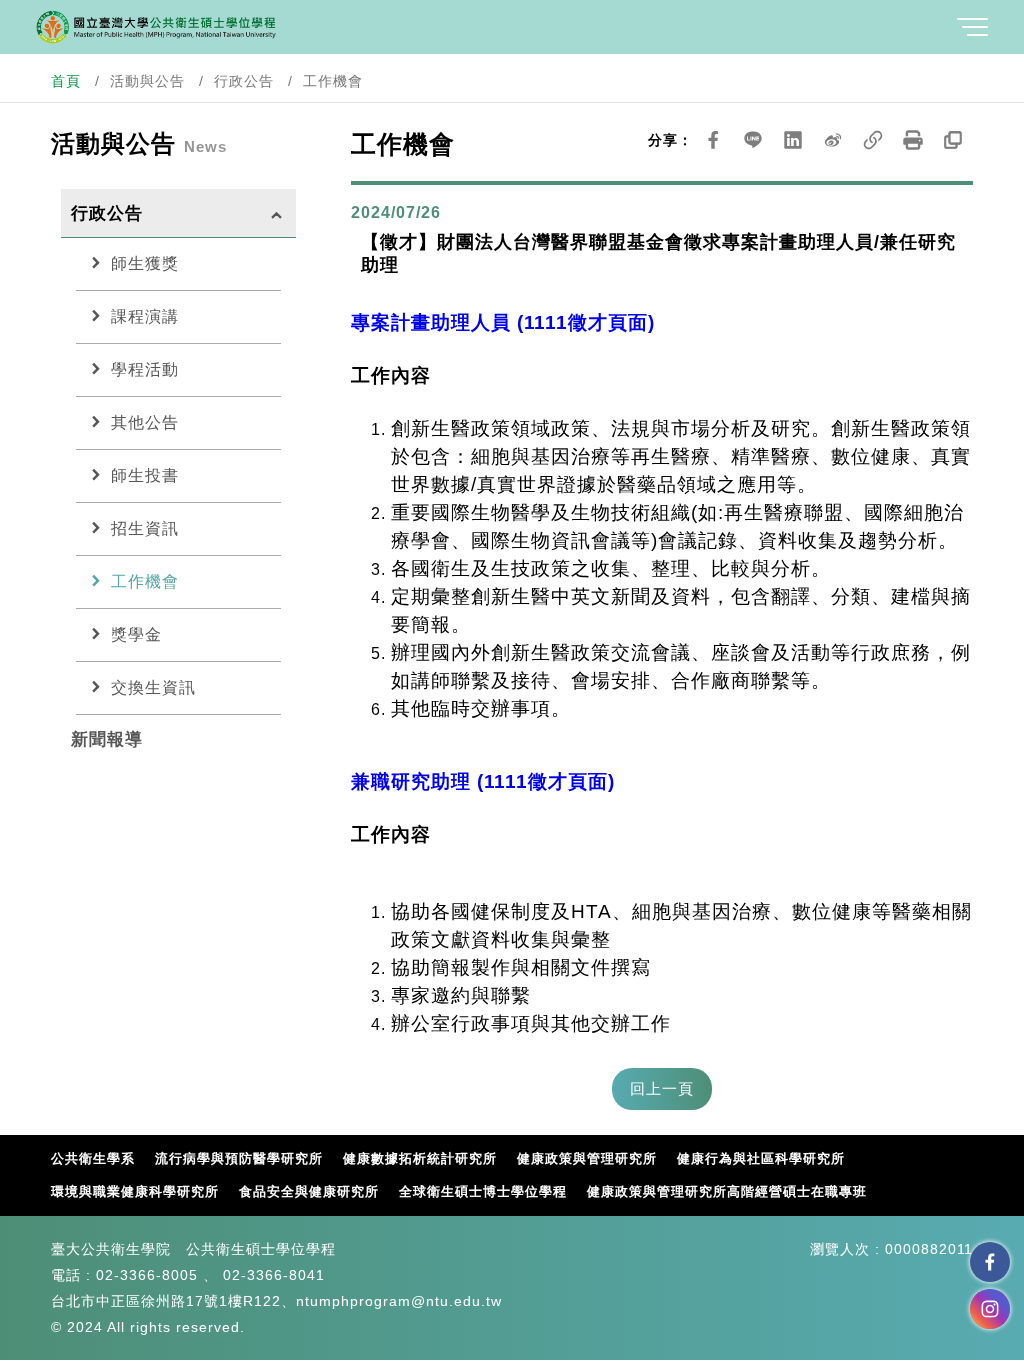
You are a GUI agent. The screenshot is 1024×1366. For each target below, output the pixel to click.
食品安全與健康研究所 (309, 1191)
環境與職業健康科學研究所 (135, 1191)
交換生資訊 (141, 687)
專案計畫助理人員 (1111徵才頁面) (503, 322)
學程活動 (132, 369)
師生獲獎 (132, 263)
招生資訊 (132, 528)
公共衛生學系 (93, 1158)
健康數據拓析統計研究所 (420, 1158)
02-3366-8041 (274, 1275)
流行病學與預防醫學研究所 (239, 1158)
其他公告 (132, 422)
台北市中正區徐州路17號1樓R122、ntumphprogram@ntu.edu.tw (276, 1301)
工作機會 (132, 581)
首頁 (66, 81)
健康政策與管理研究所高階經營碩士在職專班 (727, 1191)
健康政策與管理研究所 (587, 1158)
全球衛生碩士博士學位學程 (483, 1191)
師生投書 (132, 475)
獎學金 (124, 634)
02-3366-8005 (147, 1275)
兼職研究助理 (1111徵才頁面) (483, 781)
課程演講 (132, 316)
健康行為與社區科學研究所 (761, 1158)
